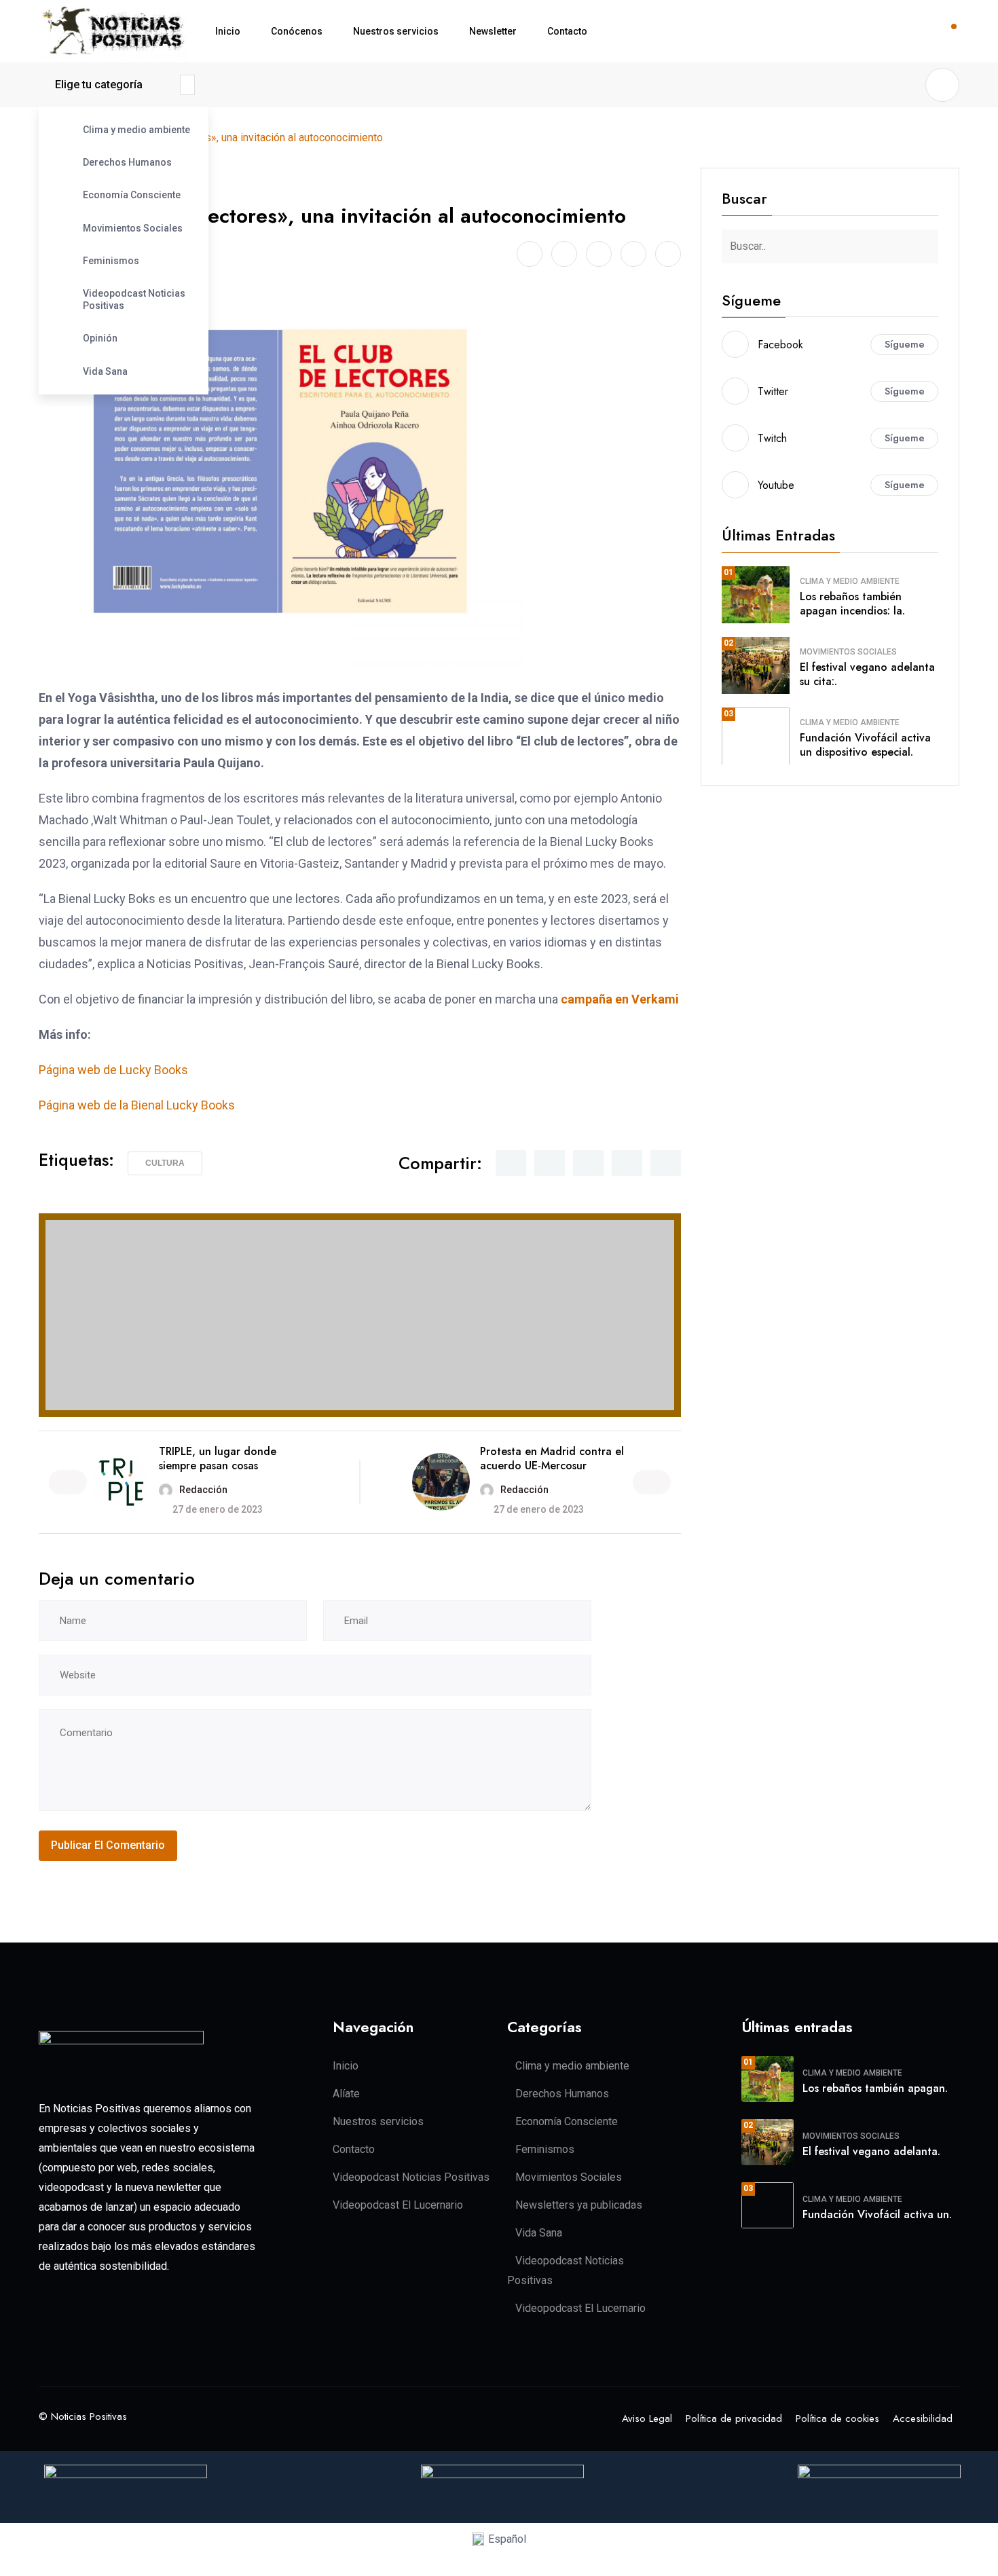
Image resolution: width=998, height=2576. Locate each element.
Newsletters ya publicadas (579, 2205)
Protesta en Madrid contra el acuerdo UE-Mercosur (552, 1458)
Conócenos (297, 31)
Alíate (346, 2094)
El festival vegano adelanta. (871, 2151)
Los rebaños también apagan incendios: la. (852, 604)
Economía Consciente (132, 195)
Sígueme (905, 344)
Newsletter (493, 31)
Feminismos (111, 261)
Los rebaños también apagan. (875, 2088)
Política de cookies (837, 2418)
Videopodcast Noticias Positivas (134, 299)
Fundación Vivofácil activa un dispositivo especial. (865, 745)
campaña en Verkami (620, 999)
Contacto (567, 31)
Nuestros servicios (396, 31)
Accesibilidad (923, 2418)
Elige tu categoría (99, 85)
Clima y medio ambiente (136, 130)
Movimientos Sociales (133, 228)
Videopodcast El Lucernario (398, 2205)
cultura (165, 1163)
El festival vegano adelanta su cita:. (867, 674)
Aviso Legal (647, 2418)
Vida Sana (105, 371)
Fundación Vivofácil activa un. (877, 2214)
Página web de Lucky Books (113, 1070)
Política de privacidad (734, 2418)
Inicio (228, 31)
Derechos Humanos (127, 162)
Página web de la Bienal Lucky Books (137, 1105)
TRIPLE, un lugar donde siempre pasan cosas (218, 1458)
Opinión (100, 338)
